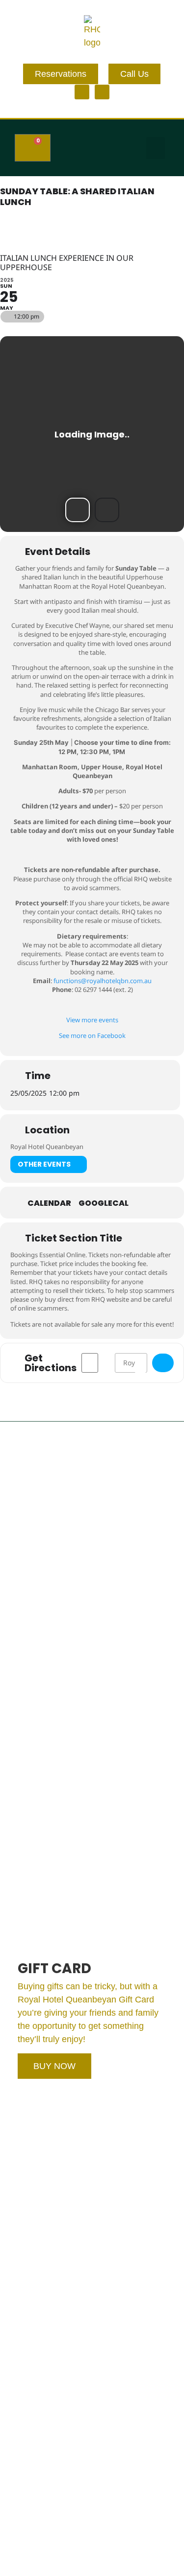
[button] (156, 148)
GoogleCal (104, 1203)
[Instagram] (102, 92)
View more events (92, 1020)
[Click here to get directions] (163, 1363)
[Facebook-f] (82, 92)
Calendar (49, 1203)
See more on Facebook (92, 1035)
